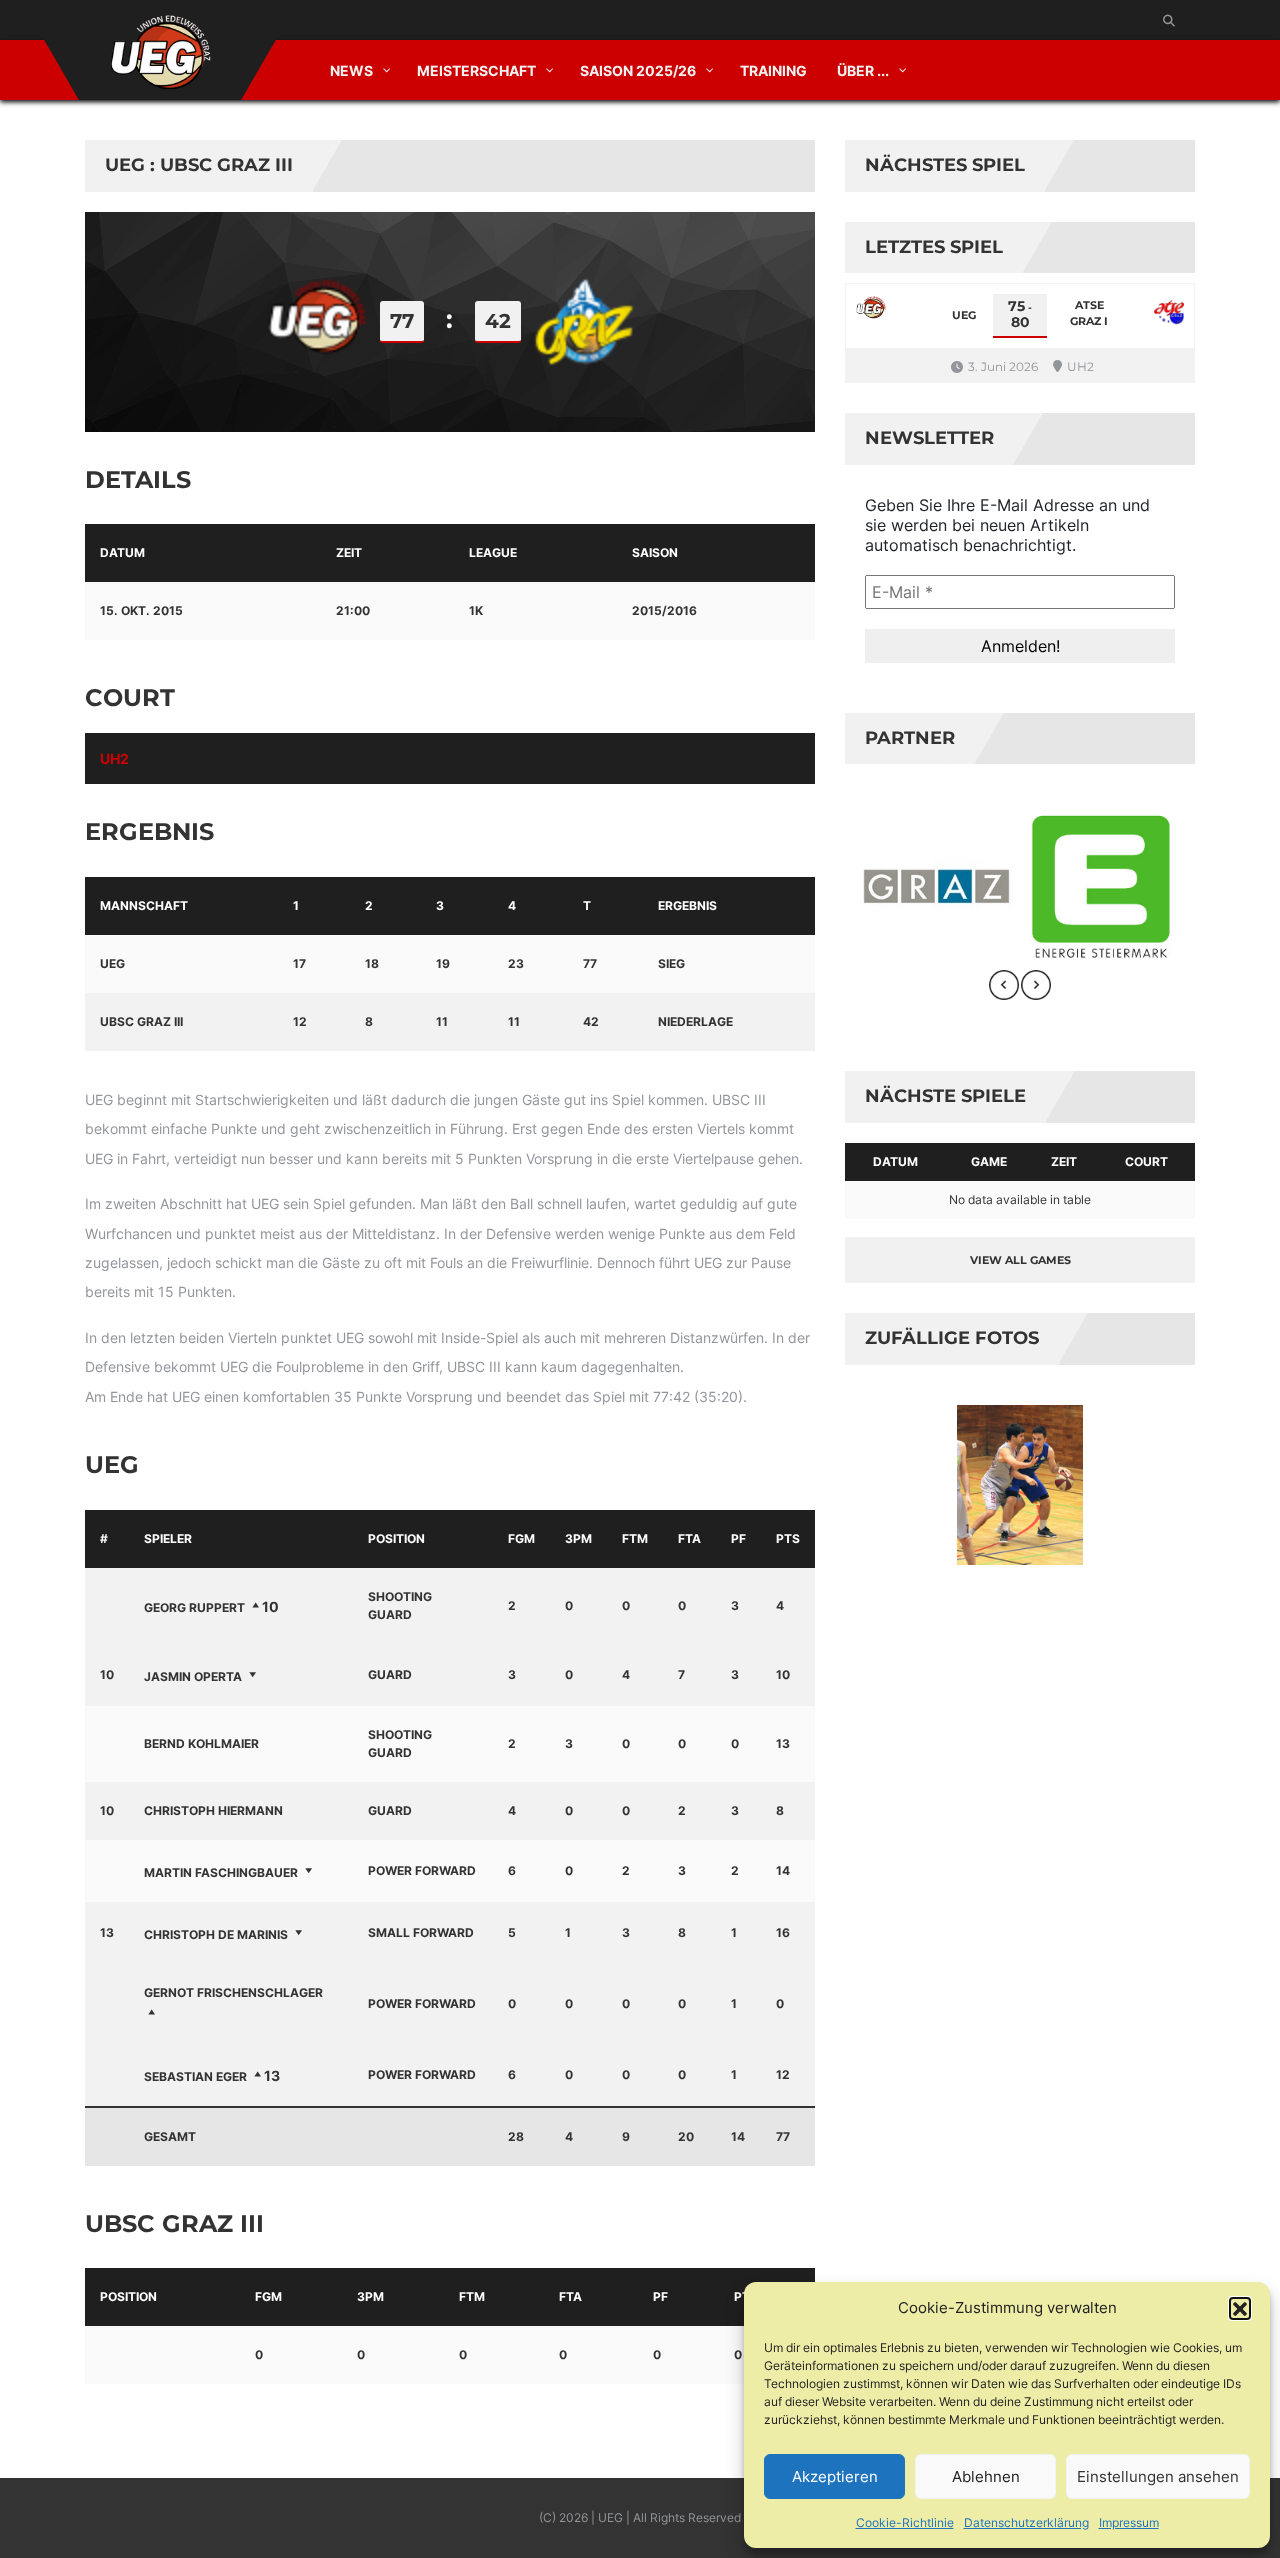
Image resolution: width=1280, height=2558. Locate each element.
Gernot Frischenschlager (233, 1992)
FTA (689, 1538)
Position (396, 1538)
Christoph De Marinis (216, 1934)
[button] (1240, 2308)
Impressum (1129, 2522)
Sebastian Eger (195, 2076)
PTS (788, 1538)
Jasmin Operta (193, 1676)
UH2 (114, 758)
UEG (112, 963)
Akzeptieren (835, 2476)
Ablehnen (986, 2476)
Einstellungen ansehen (1158, 2476)
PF (738, 1538)
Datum (895, 1161)
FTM (635, 1538)
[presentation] (1004, 985)
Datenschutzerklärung (1026, 2522)
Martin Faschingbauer (221, 1872)
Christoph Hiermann (213, 1810)
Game (989, 1161)
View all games (1020, 1260)
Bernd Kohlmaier (201, 1743)
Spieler (168, 1538)
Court (1146, 1161)
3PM (578, 1538)
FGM (521, 1538)
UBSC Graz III (141, 1021)
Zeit (1064, 1161)
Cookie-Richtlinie (905, 2522)
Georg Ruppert (194, 1607)
